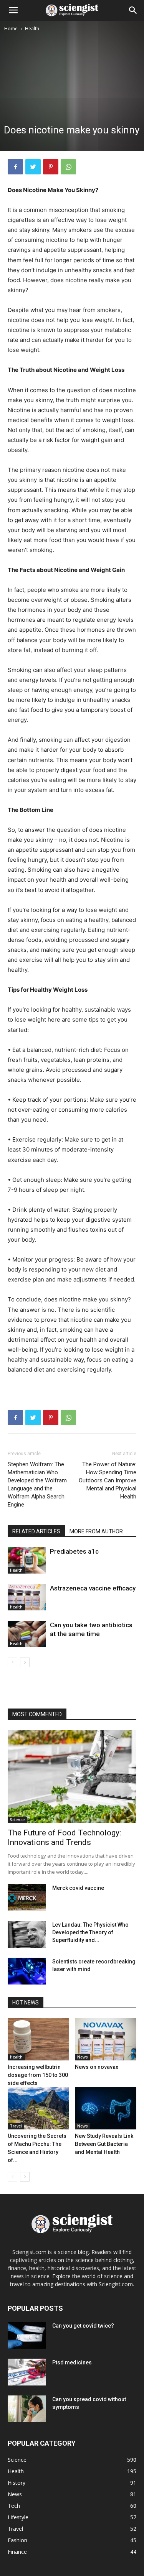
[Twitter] (33, 167)
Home (11, 29)
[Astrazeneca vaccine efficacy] (27, 1597)
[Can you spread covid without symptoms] (27, 2409)
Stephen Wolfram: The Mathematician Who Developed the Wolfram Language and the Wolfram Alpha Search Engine (37, 1484)
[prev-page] (12, 1662)
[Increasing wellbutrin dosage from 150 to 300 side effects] (38, 2039)
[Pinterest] (51, 167)
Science (17, 1820)
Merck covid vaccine (78, 1888)
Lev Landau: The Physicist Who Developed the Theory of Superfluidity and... (90, 1932)
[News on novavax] (106, 2039)
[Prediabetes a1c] (27, 1560)
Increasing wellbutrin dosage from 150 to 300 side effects (38, 2075)
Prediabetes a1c (74, 1551)
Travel (16, 2126)
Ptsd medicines (72, 2362)
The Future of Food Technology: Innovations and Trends (64, 1838)
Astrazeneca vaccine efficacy (93, 1588)
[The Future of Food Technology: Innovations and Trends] (72, 1777)
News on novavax (97, 2067)
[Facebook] (15, 167)
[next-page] (25, 1662)
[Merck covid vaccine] (27, 1898)
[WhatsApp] (68, 167)
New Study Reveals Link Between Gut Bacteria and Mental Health (104, 2144)
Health (32, 29)
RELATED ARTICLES (36, 1531)
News (83, 2057)
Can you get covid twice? (83, 2326)
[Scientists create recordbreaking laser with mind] (27, 1971)
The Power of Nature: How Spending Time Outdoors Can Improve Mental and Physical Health (108, 1480)
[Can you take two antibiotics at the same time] (27, 1634)
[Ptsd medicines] (27, 2372)
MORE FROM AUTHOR (96, 1531)
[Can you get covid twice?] (27, 2335)
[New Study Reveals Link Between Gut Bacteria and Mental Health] (106, 2108)
